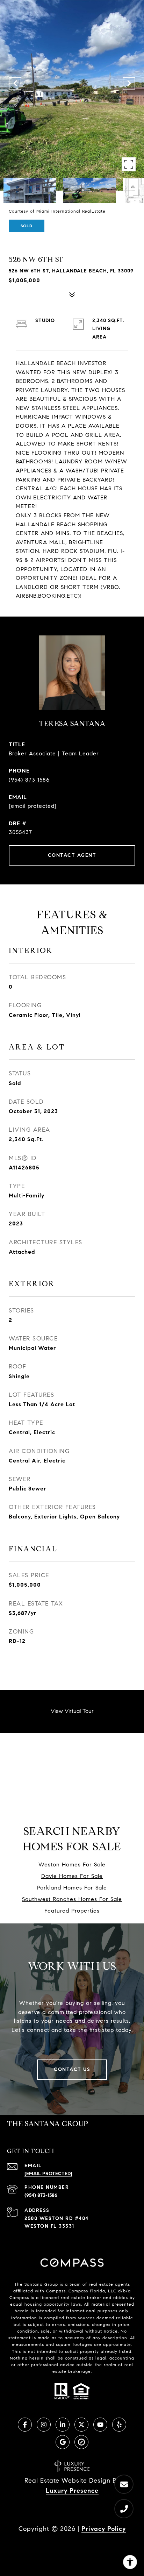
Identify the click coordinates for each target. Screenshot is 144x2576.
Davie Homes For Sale (72, 1876)
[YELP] (119, 2425)
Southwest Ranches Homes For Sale (72, 1899)
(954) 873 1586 (29, 780)
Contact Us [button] (72, 2069)
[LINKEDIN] (63, 2425)
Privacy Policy (104, 2529)
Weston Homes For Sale (72, 1865)
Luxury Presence (72, 2491)
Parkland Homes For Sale (72, 1888)
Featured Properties (72, 1911)
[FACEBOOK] (25, 2425)
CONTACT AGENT (72, 855)
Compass (78, 2291)
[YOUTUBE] (100, 2425)
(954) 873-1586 (41, 2195)
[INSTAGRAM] (44, 2425)
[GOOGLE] (63, 2442)
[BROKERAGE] (81, 2442)
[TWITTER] (81, 2425)
